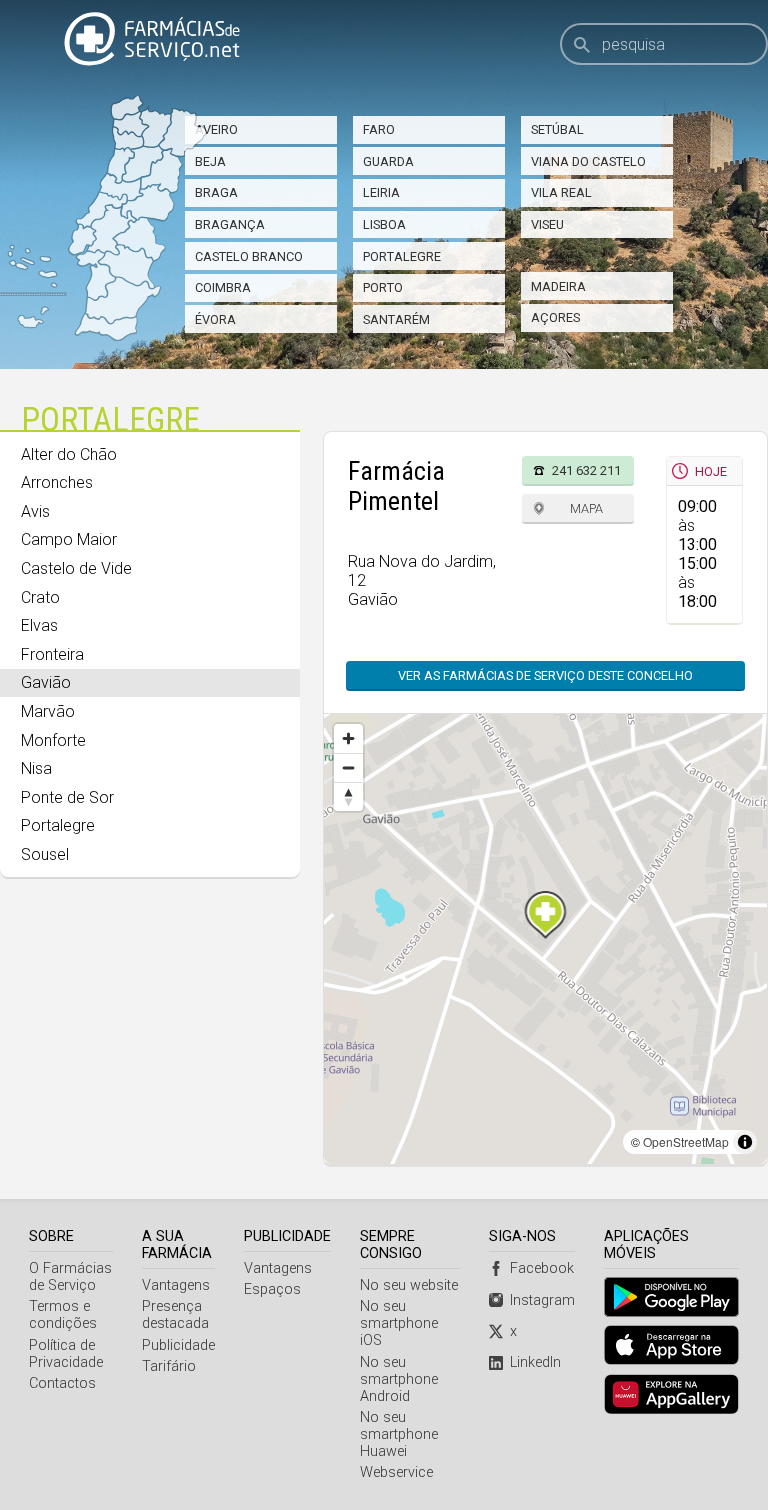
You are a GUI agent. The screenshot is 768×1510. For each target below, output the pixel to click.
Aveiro (216, 129)
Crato (40, 597)
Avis (35, 511)
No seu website (409, 1285)
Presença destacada (175, 1315)
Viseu (547, 224)
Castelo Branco (249, 256)
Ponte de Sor (67, 797)
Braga (216, 192)
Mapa (586, 508)
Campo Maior (69, 539)
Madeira (558, 286)
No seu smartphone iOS (399, 1323)
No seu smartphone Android (399, 1379)
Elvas (39, 625)
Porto (383, 287)
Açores (555, 317)
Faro (379, 129)
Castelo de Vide (76, 568)
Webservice (396, 1472)
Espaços (272, 1289)
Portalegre (402, 256)
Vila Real (561, 192)
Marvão (48, 711)
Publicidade (178, 1345)
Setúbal (557, 129)
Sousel (45, 854)
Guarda (388, 161)
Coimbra (223, 287)
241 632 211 (586, 470)
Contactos (62, 1383)
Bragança (230, 224)
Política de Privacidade (66, 1354)
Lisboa (384, 224)
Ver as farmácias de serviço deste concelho (545, 675)
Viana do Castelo (588, 161)
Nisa (36, 768)
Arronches (57, 482)
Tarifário (169, 1366)
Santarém (396, 319)
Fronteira (52, 654)
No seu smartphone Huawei (399, 1434)
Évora (215, 319)
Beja (210, 161)
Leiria (381, 192)
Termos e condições (63, 1315)
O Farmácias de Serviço (70, 1277)
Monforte (53, 740)
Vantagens (176, 1285)
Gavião (46, 682)
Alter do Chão (69, 454)
